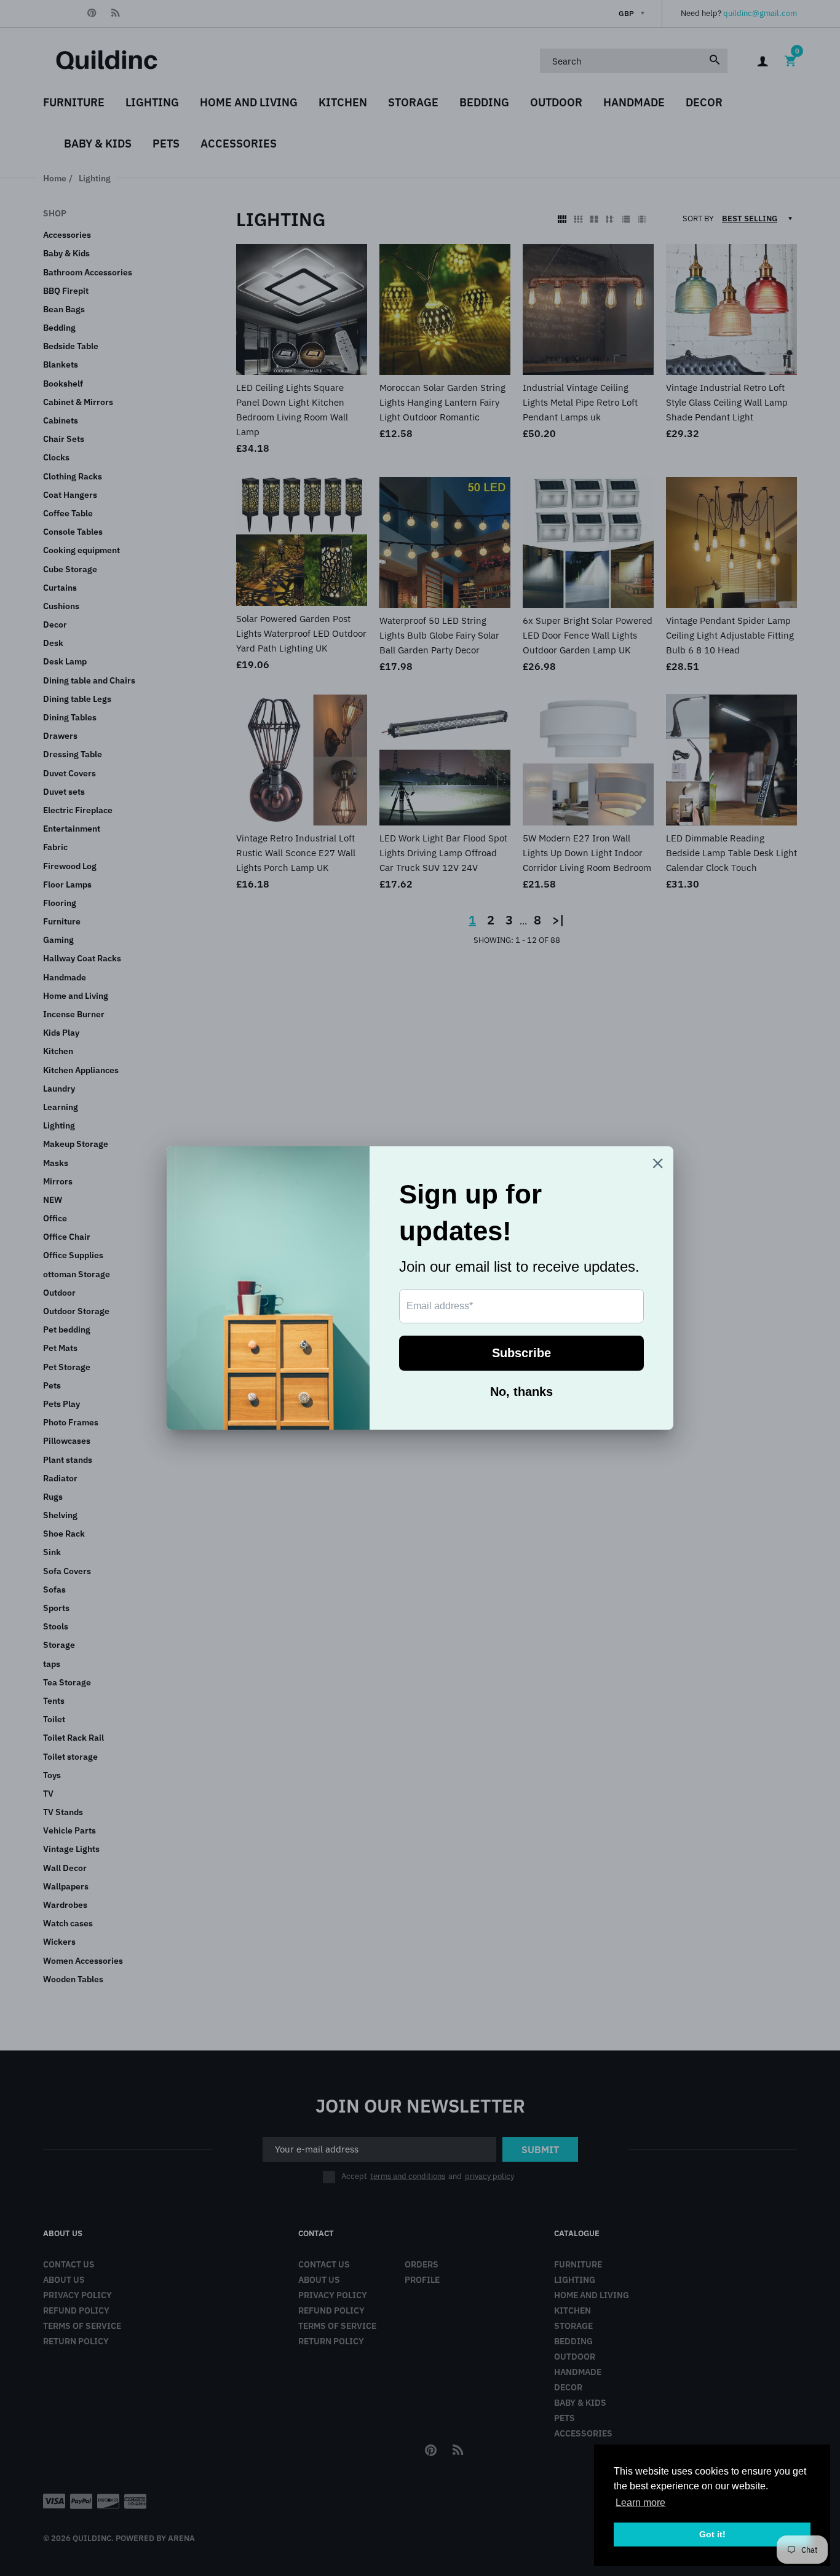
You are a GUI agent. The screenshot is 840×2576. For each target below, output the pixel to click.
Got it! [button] (712, 2534)
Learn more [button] (640, 2503)
